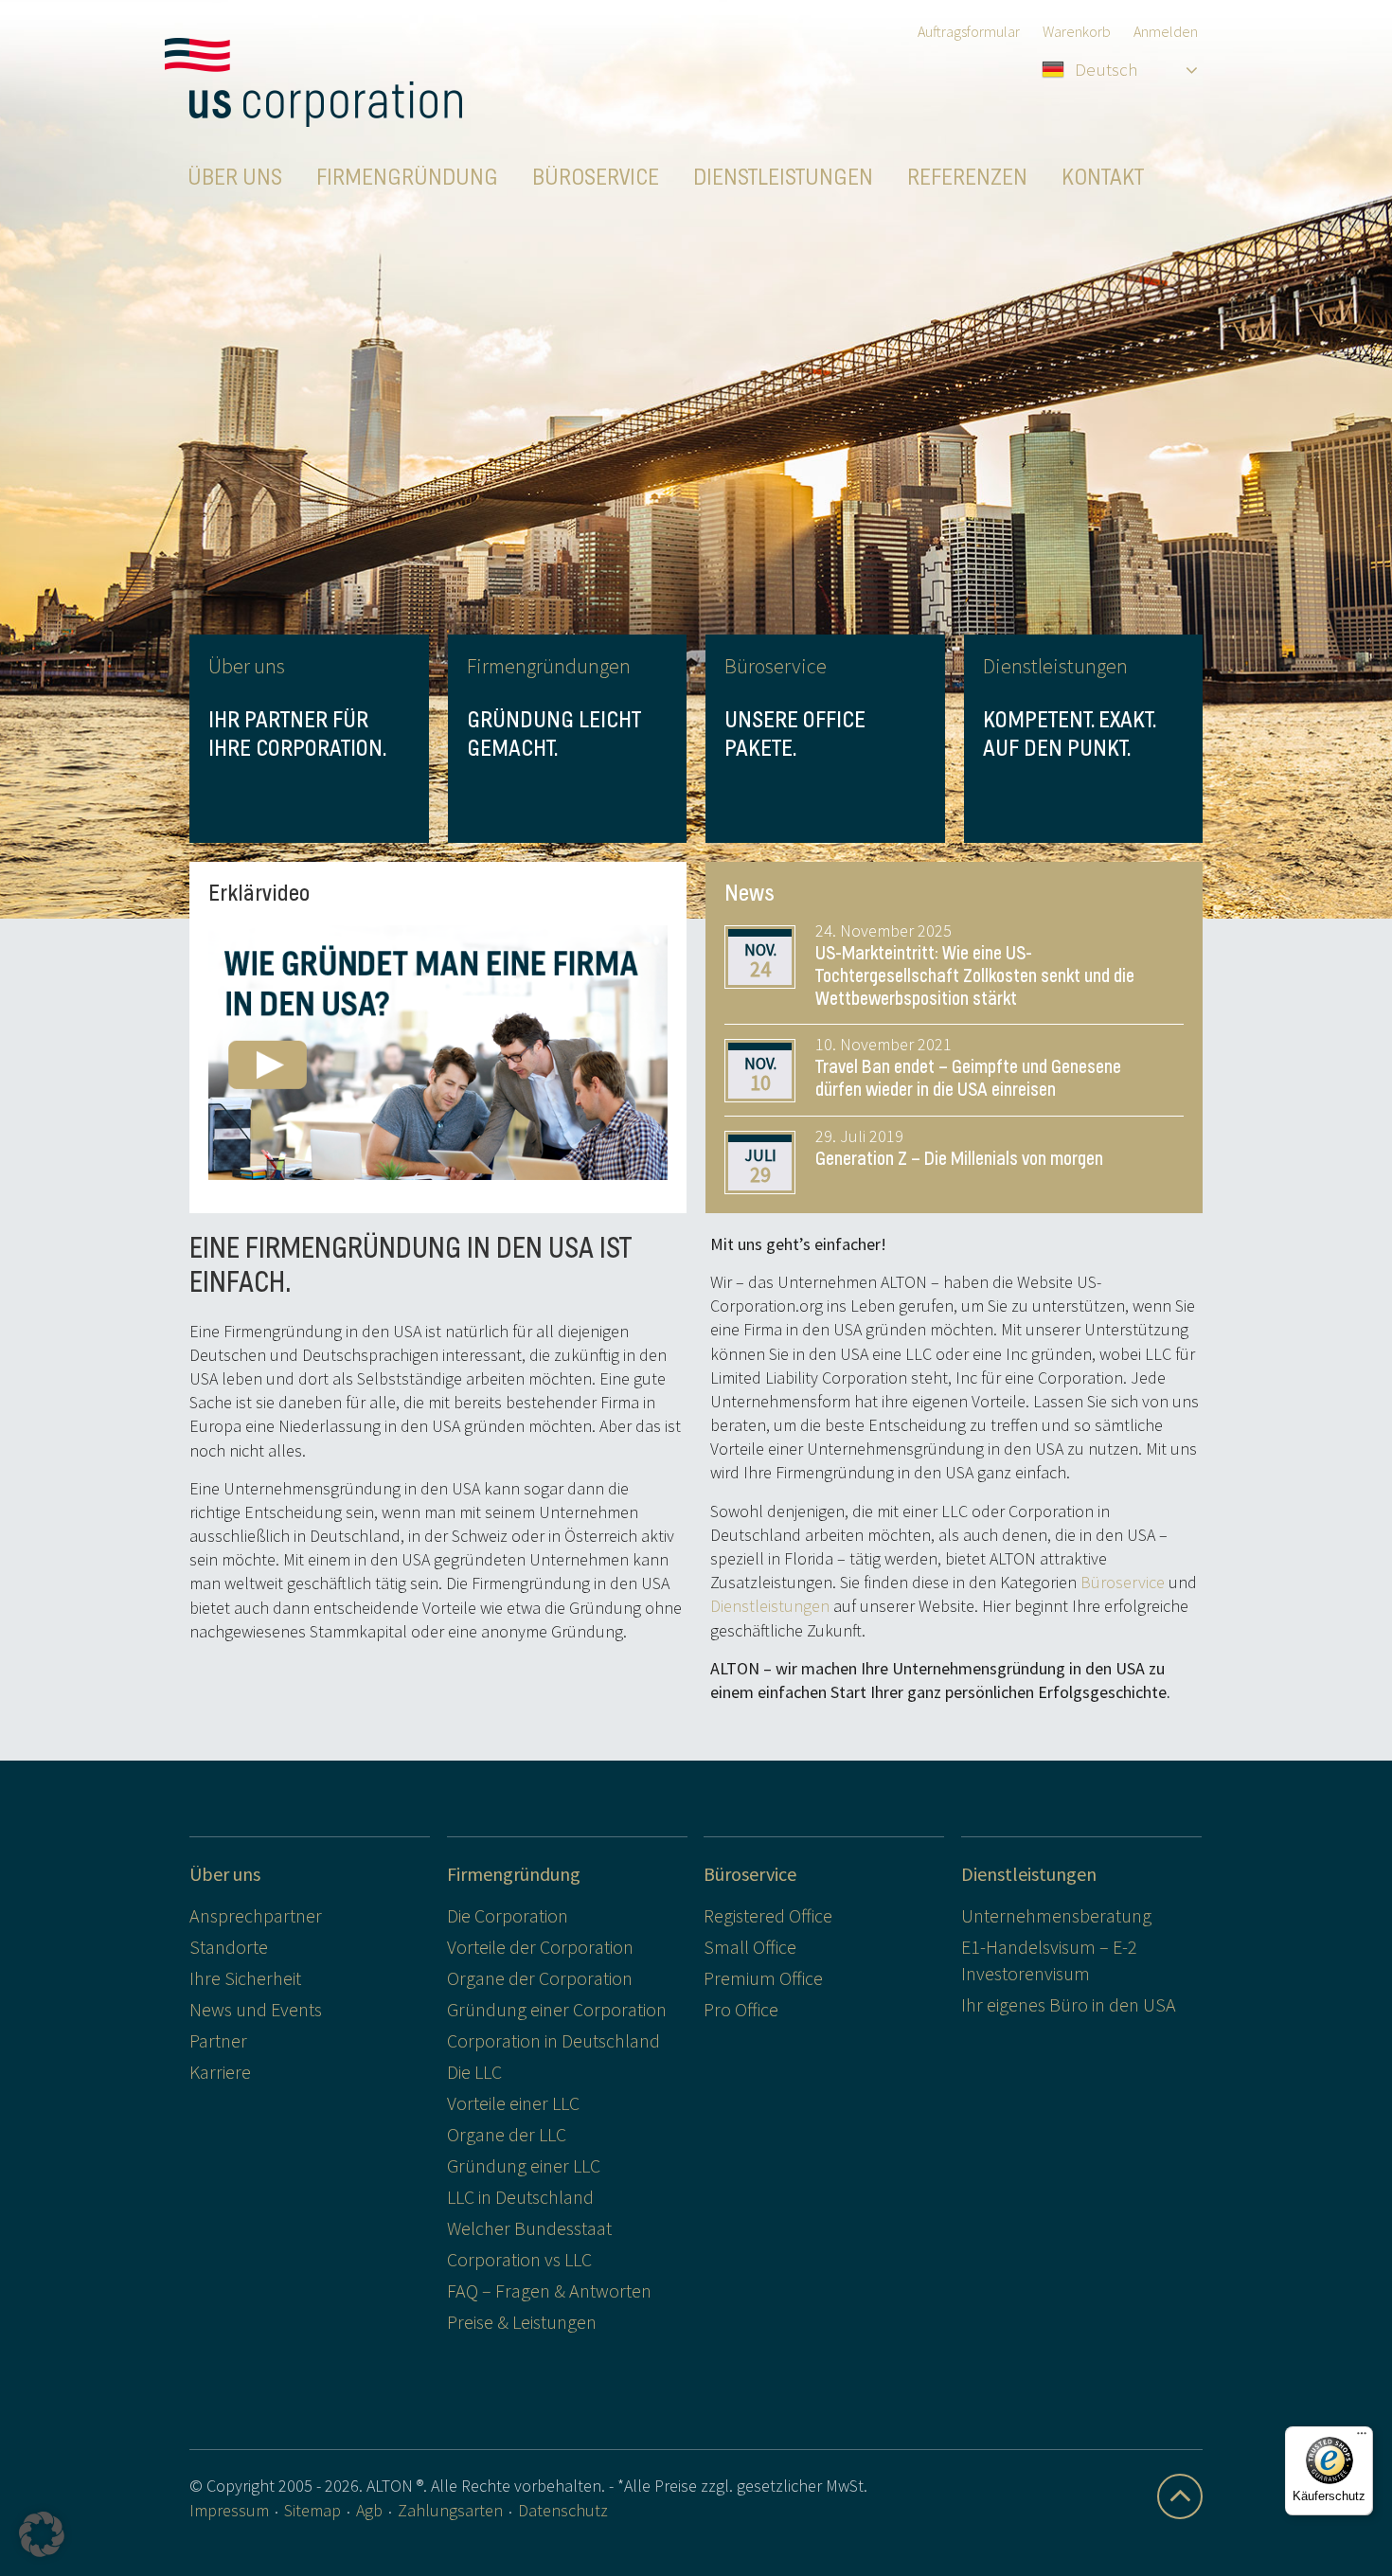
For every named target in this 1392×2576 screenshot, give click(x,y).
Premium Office (763, 1978)
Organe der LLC (507, 2134)
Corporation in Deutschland (553, 2040)
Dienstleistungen (770, 1606)
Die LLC (474, 2072)
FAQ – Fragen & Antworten (549, 2290)
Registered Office (768, 1915)
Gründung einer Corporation (557, 2009)
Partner (218, 2040)
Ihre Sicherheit (245, 1978)
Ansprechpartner (256, 1915)
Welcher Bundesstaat (529, 2228)
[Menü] (1362, 2438)
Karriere (220, 2072)
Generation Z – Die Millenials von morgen (959, 1159)
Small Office (750, 1947)
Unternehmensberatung (1056, 1915)
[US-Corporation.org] (313, 82)
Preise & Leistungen (522, 2322)
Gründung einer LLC (524, 2165)
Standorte (229, 1947)
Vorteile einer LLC (513, 2103)
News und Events (256, 2009)
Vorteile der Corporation (540, 1947)
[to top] (1180, 2496)
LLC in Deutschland (520, 2197)
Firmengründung (514, 1874)
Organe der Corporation (540, 1978)
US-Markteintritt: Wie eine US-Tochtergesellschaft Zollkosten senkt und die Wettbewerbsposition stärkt (975, 976)
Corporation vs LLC (519, 2259)
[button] (42, 2534)
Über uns (225, 1874)
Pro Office (741, 2009)
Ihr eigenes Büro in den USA (1069, 2004)
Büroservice (1123, 1582)
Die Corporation (508, 1915)
